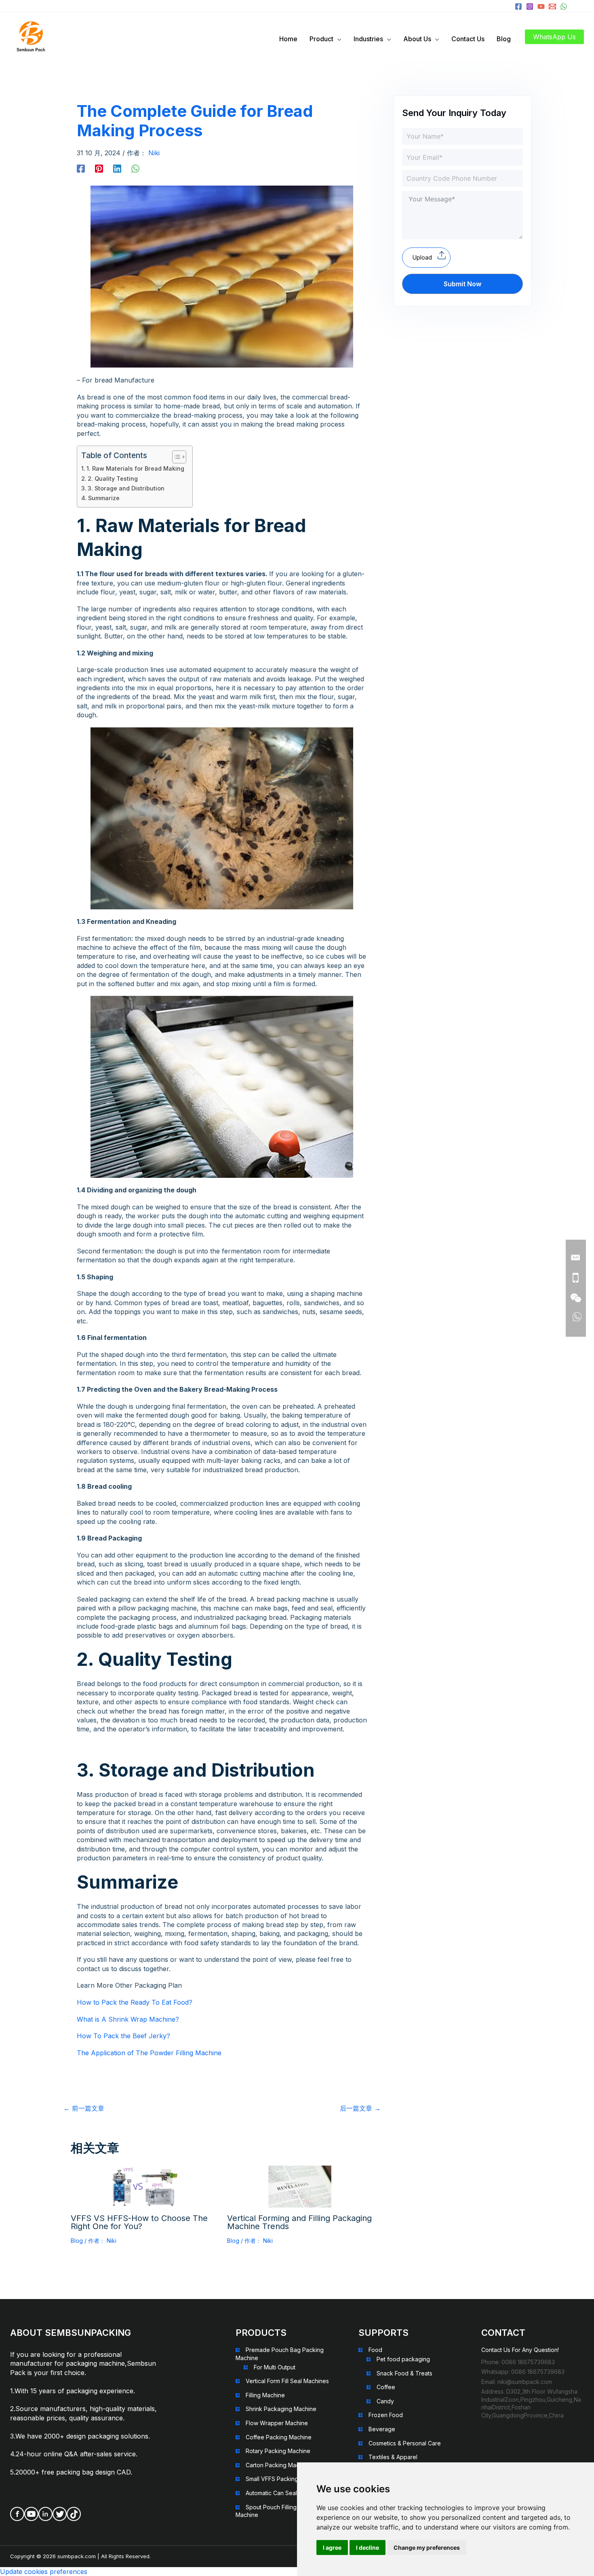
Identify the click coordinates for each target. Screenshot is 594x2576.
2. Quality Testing (113, 479)
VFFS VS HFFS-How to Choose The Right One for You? (139, 2222)
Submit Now (462, 284)
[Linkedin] (117, 169)
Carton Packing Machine (278, 2465)
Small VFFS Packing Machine (284, 2479)
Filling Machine (265, 2395)
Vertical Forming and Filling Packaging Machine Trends (299, 2222)
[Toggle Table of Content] (175, 457)
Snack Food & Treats (404, 2373)
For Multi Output (275, 2367)
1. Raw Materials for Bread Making (135, 468)
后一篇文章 (360, 2108)
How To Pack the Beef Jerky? (123, 2036)
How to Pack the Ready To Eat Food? (135, 2002)
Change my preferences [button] (427, 2547)
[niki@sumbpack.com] (552, 6)
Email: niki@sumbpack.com (517, 2382)
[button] (337, 39)
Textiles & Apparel (393, 2457)
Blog (77, 2241)
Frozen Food (386, 2415)
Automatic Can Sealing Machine (288, 2493)
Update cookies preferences (44, 2572)
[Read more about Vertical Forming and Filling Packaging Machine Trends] (300, 2186)
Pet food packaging (403, 2359)
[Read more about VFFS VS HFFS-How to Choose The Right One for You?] (144, 2186)
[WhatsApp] (564, 6)
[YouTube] (541, 6)
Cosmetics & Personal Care (405, 2443)
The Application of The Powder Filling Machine (149, 2053)
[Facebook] (518, 6)
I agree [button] (332, 2547)
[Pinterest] (99, 169)
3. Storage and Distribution (126, 488)
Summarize (104, 498)
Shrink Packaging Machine (281, 2409)
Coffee (386, 2387)
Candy (385, 2401)
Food (375, 2350)
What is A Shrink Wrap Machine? (128, 2019)
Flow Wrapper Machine (277, 2423)
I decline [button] (368, 2547)
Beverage (382, 2429)
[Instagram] (530, 6)
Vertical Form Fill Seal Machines (287, 2381)
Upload (422, 257)
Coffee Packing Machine (279, 2437)
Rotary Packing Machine (278, 2451)
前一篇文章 (84, 2108)
